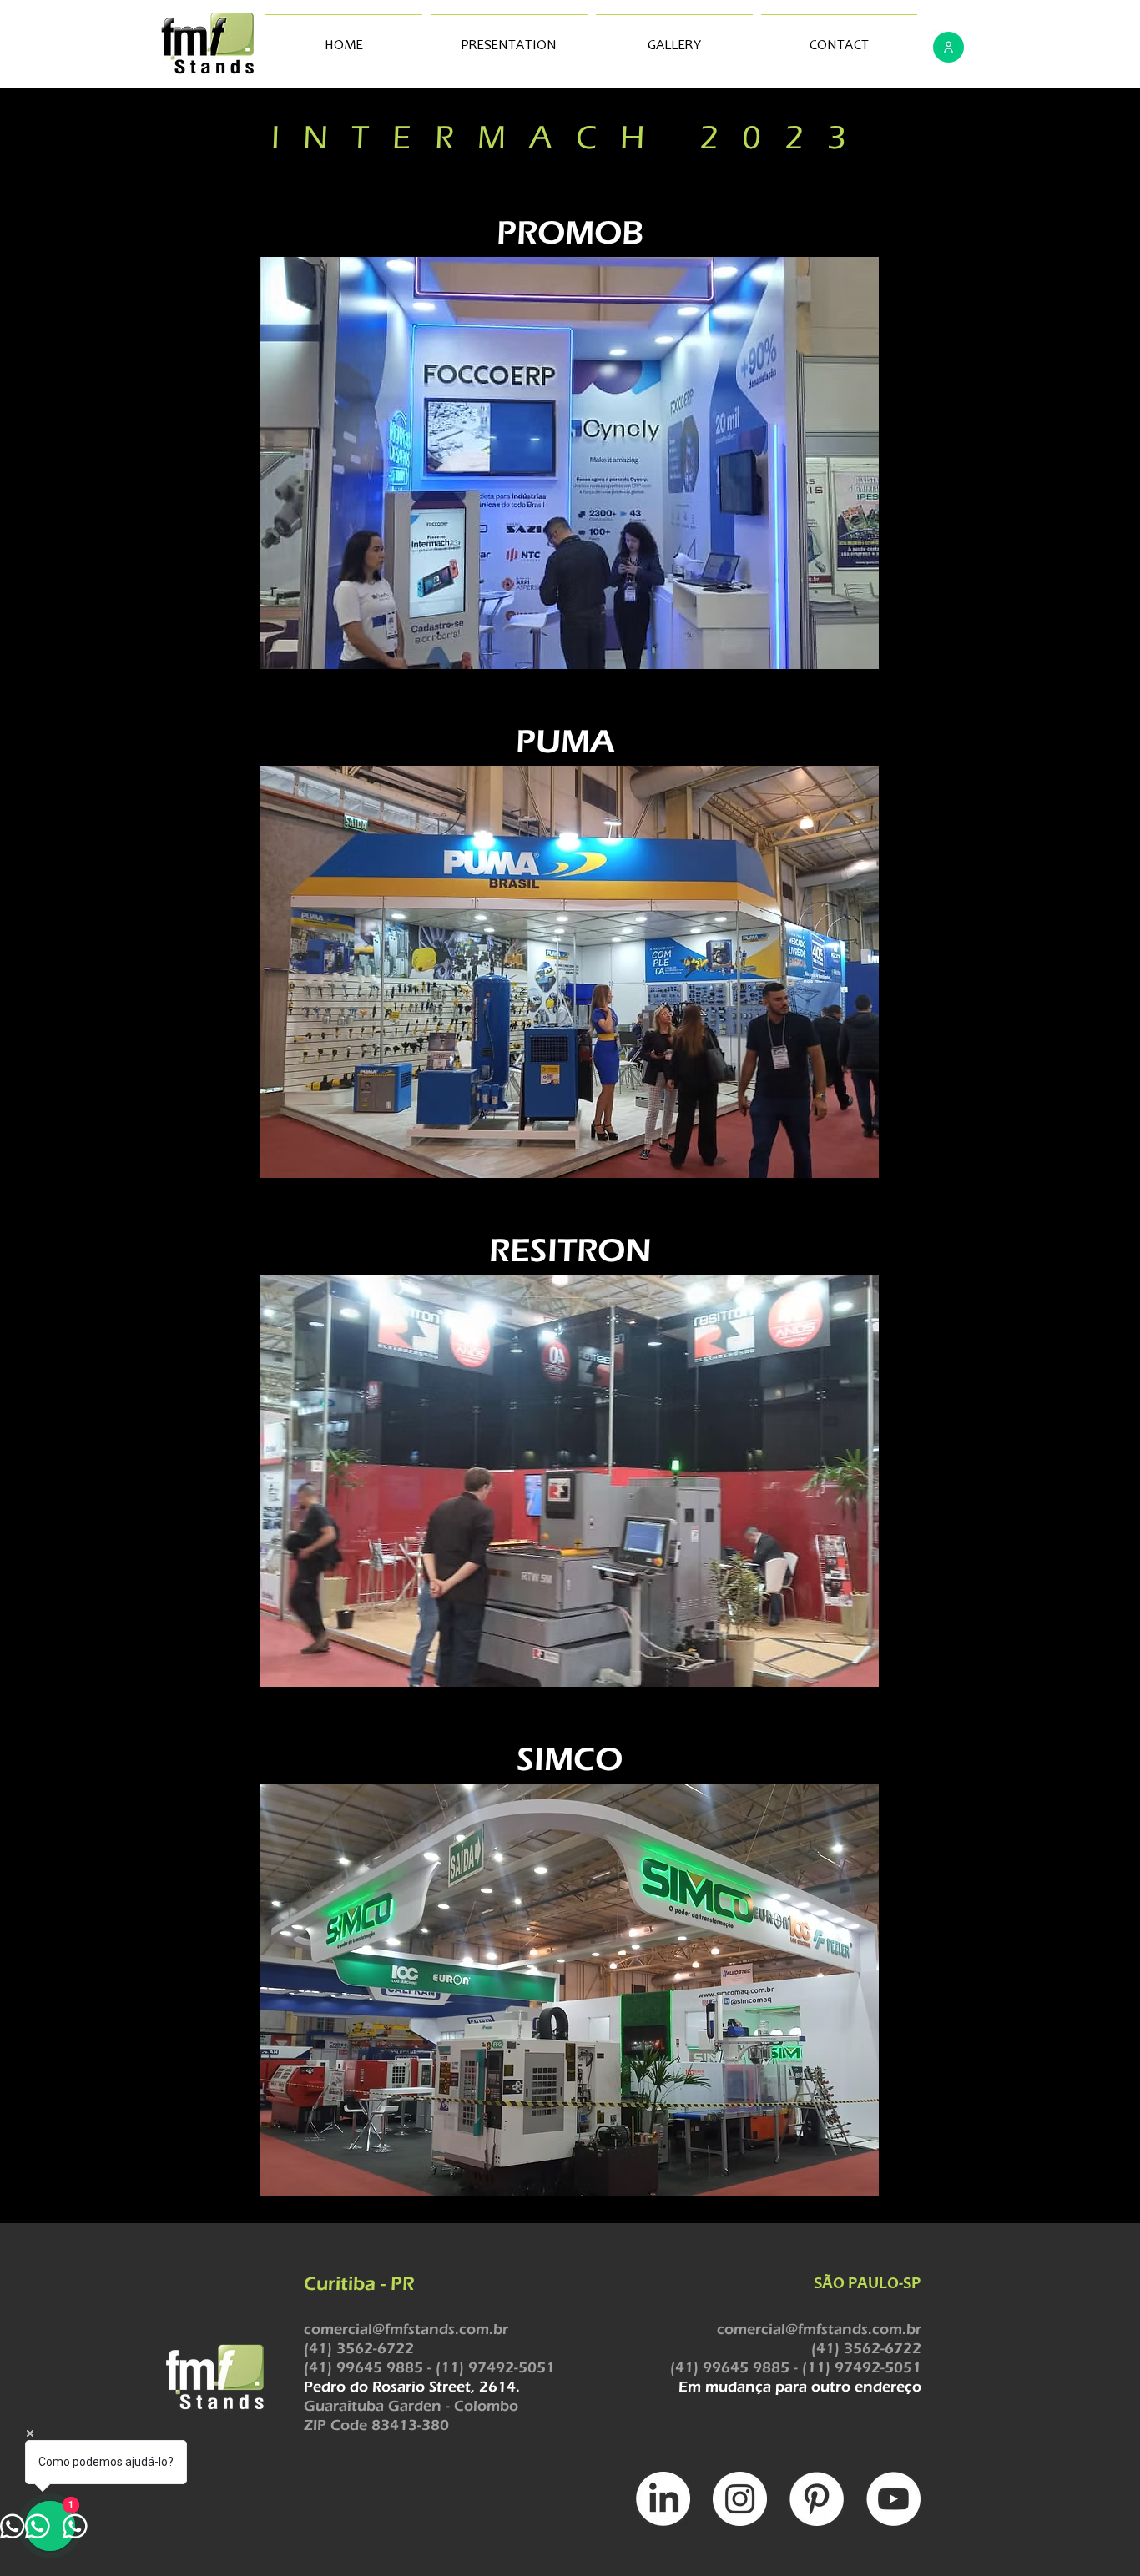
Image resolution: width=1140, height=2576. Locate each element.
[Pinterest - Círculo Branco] (817, 2499)
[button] (570, 463)
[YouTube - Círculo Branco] (893, 2499)
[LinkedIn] (663, 2499)
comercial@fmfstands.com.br (406, 2329)
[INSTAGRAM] (740, 2499)
